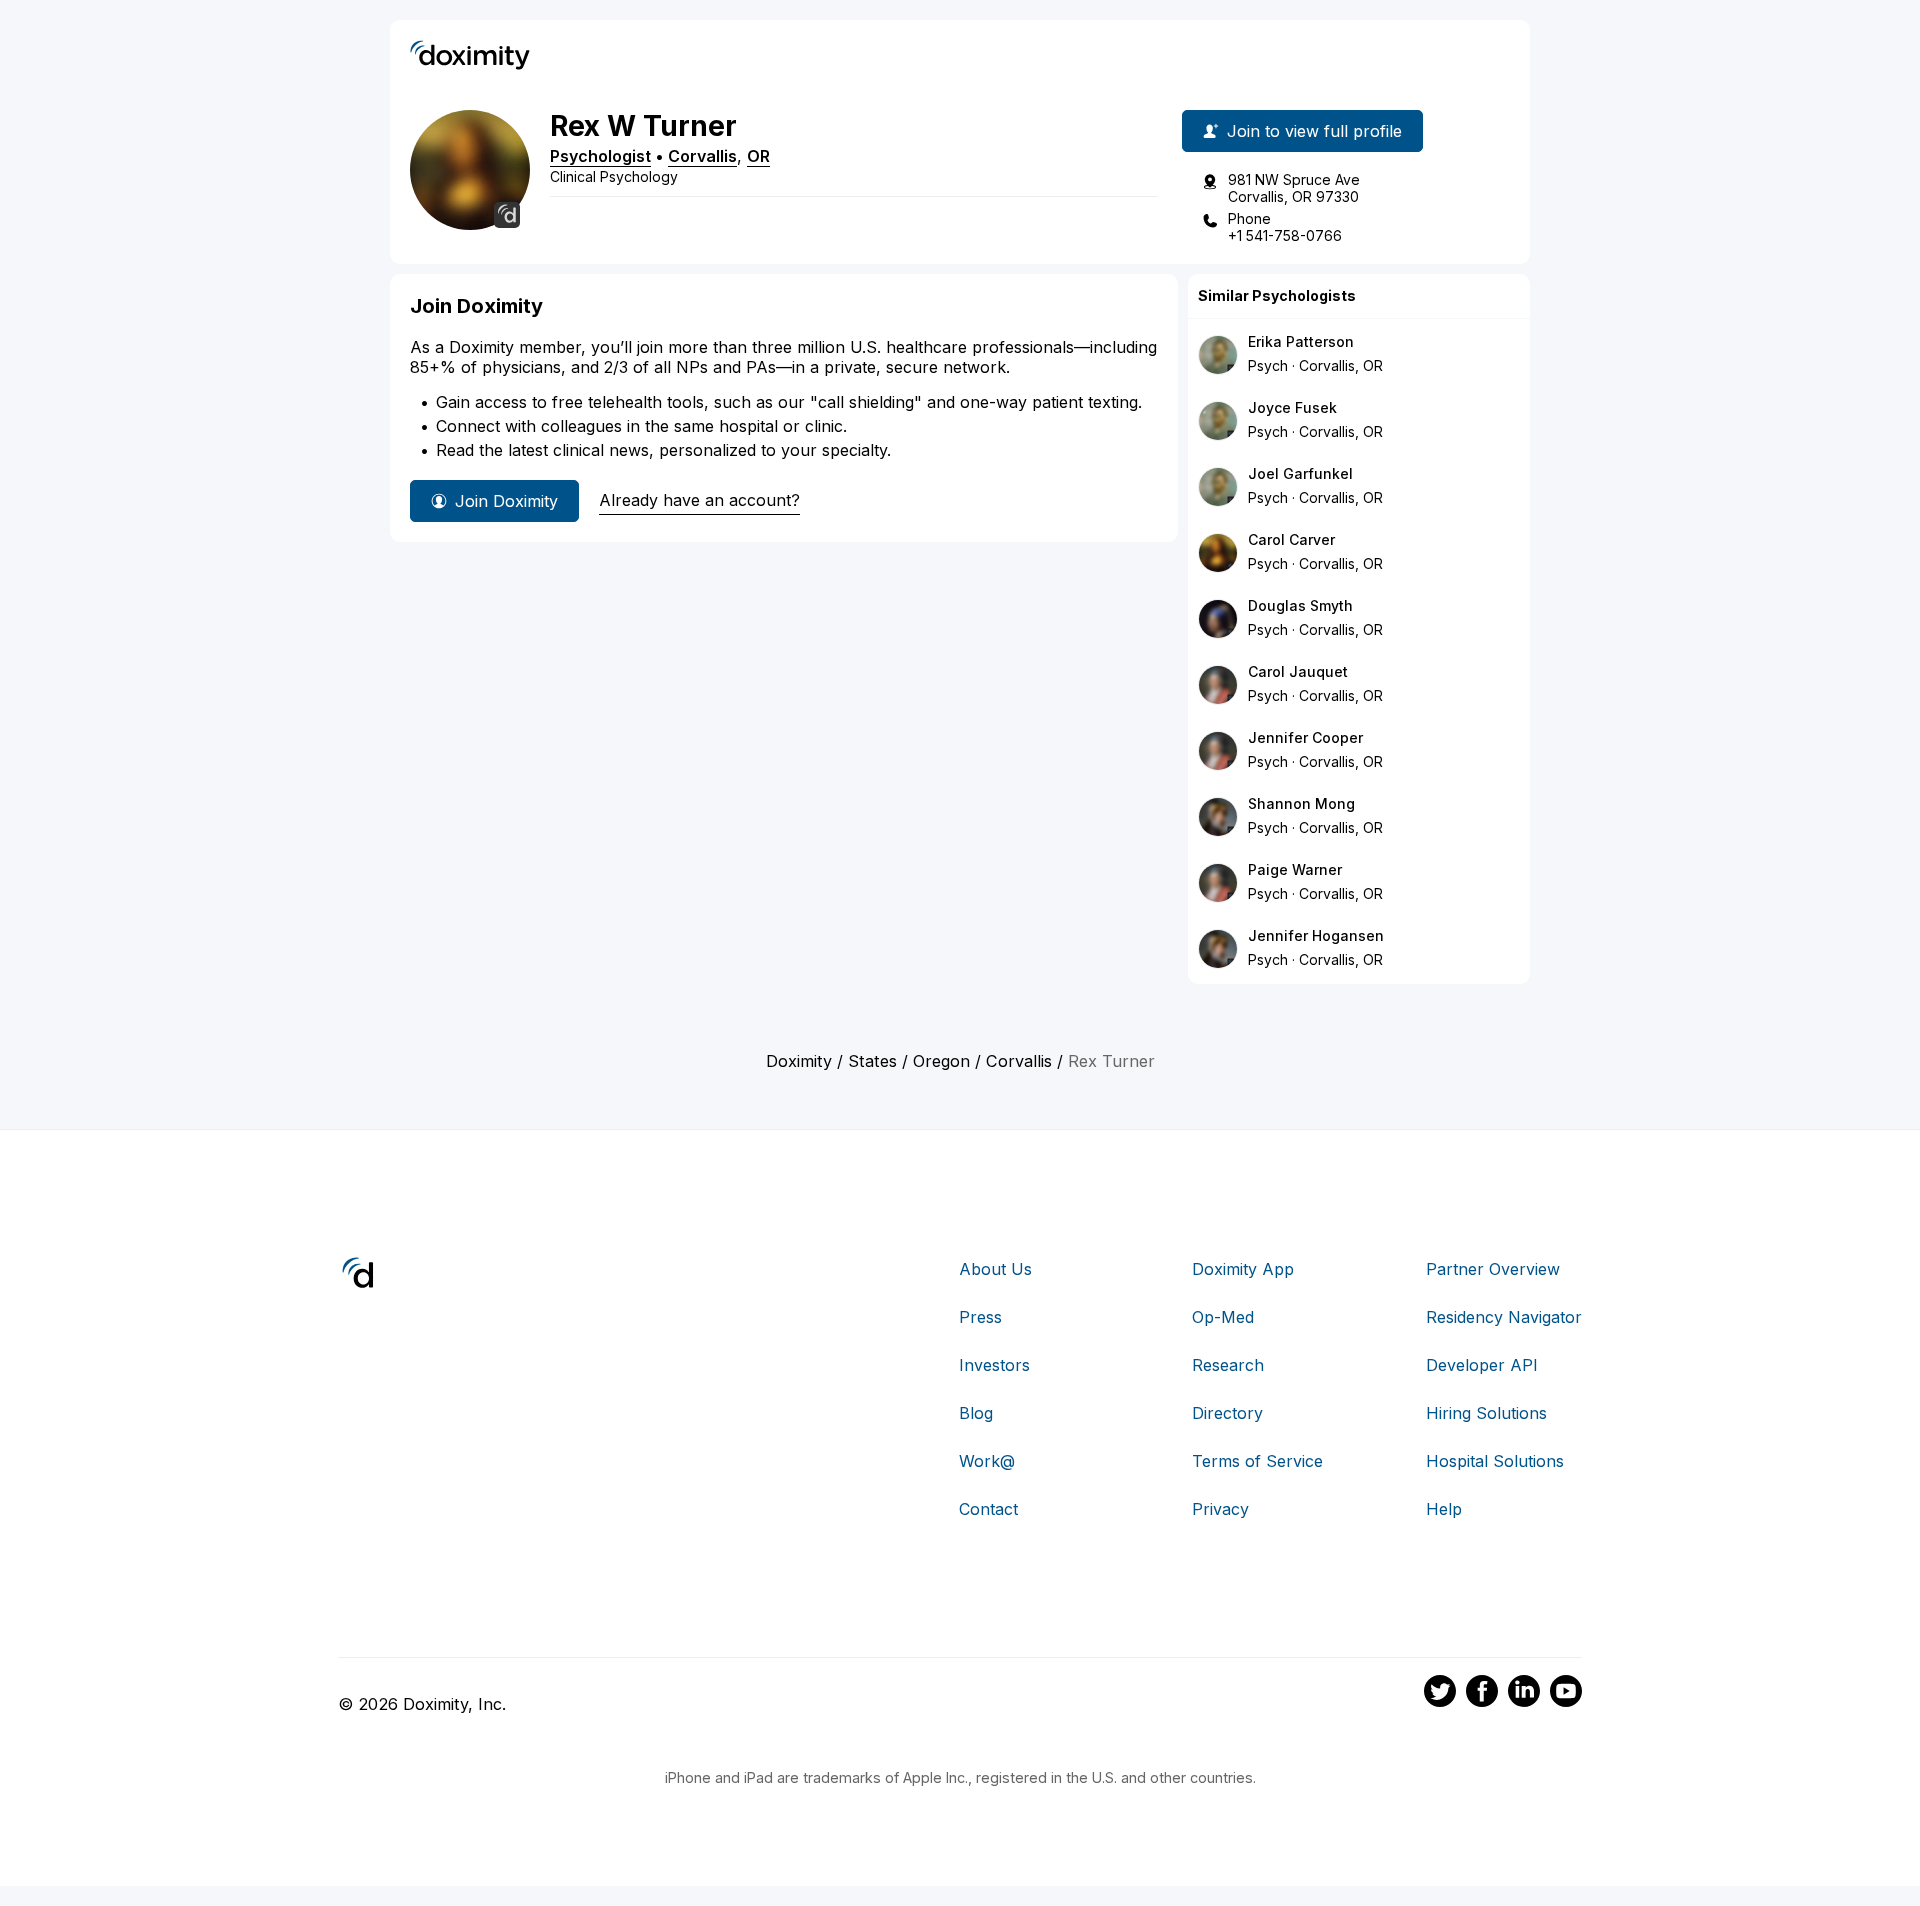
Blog (976, 1413)
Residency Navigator (1504, 1317)
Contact (988, 1509)
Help (1444, 1509)
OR (758, 156)
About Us (995, 1269)
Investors (994, 1365)
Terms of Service (1257, 1461)
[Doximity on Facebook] (1482, 1694)
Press (980, 1317)
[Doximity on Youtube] (1566, 1694)
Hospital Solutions (1495, 1461)
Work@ (987, 1461)
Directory (1227, 1413)
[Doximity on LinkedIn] (1524, 1694)
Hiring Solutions (1486, 1413)
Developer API (1482, 1365)
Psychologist (600, 156)
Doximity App (1243, 1269)
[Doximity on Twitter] (1440, 1694)
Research (1228, 1365)
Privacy (1220, 1509)
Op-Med (1223, 1317)
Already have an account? (699, 500)
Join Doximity (506, 501)
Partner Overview (1493, 1269)
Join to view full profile (1314, 131)
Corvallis (702, 156)
